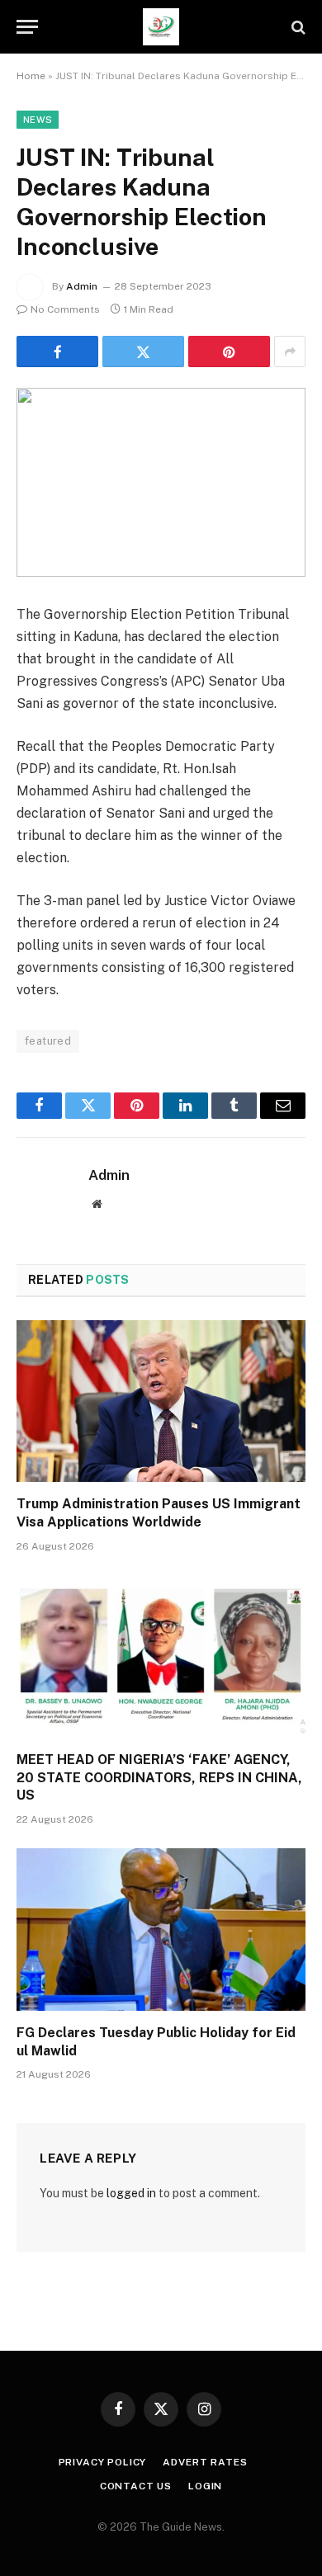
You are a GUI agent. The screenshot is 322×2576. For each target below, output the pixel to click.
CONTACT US (136, 2486)
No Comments (65, 309)
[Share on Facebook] (57, 351)
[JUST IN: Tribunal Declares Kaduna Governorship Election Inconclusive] (161, 482)
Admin (82, 286)
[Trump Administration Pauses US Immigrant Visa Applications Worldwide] (161, 1401)
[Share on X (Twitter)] (143, 351)
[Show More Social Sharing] (290, 351)
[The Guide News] (161, 27)
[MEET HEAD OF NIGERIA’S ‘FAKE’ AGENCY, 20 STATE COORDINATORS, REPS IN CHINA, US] (161, 1656)
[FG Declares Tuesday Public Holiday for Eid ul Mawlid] (161, 1930)
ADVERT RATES (205, 2462)
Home (31, 76)
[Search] (297, 27)
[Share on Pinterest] (229, 351)
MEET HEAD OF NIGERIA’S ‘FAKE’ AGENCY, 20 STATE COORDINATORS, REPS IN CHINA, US (159, 1778)
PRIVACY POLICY (103, 2462)
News (38, 120)
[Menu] (27, 27)
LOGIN (205, 2486)
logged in (131, 2193)
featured (48, 1041)
